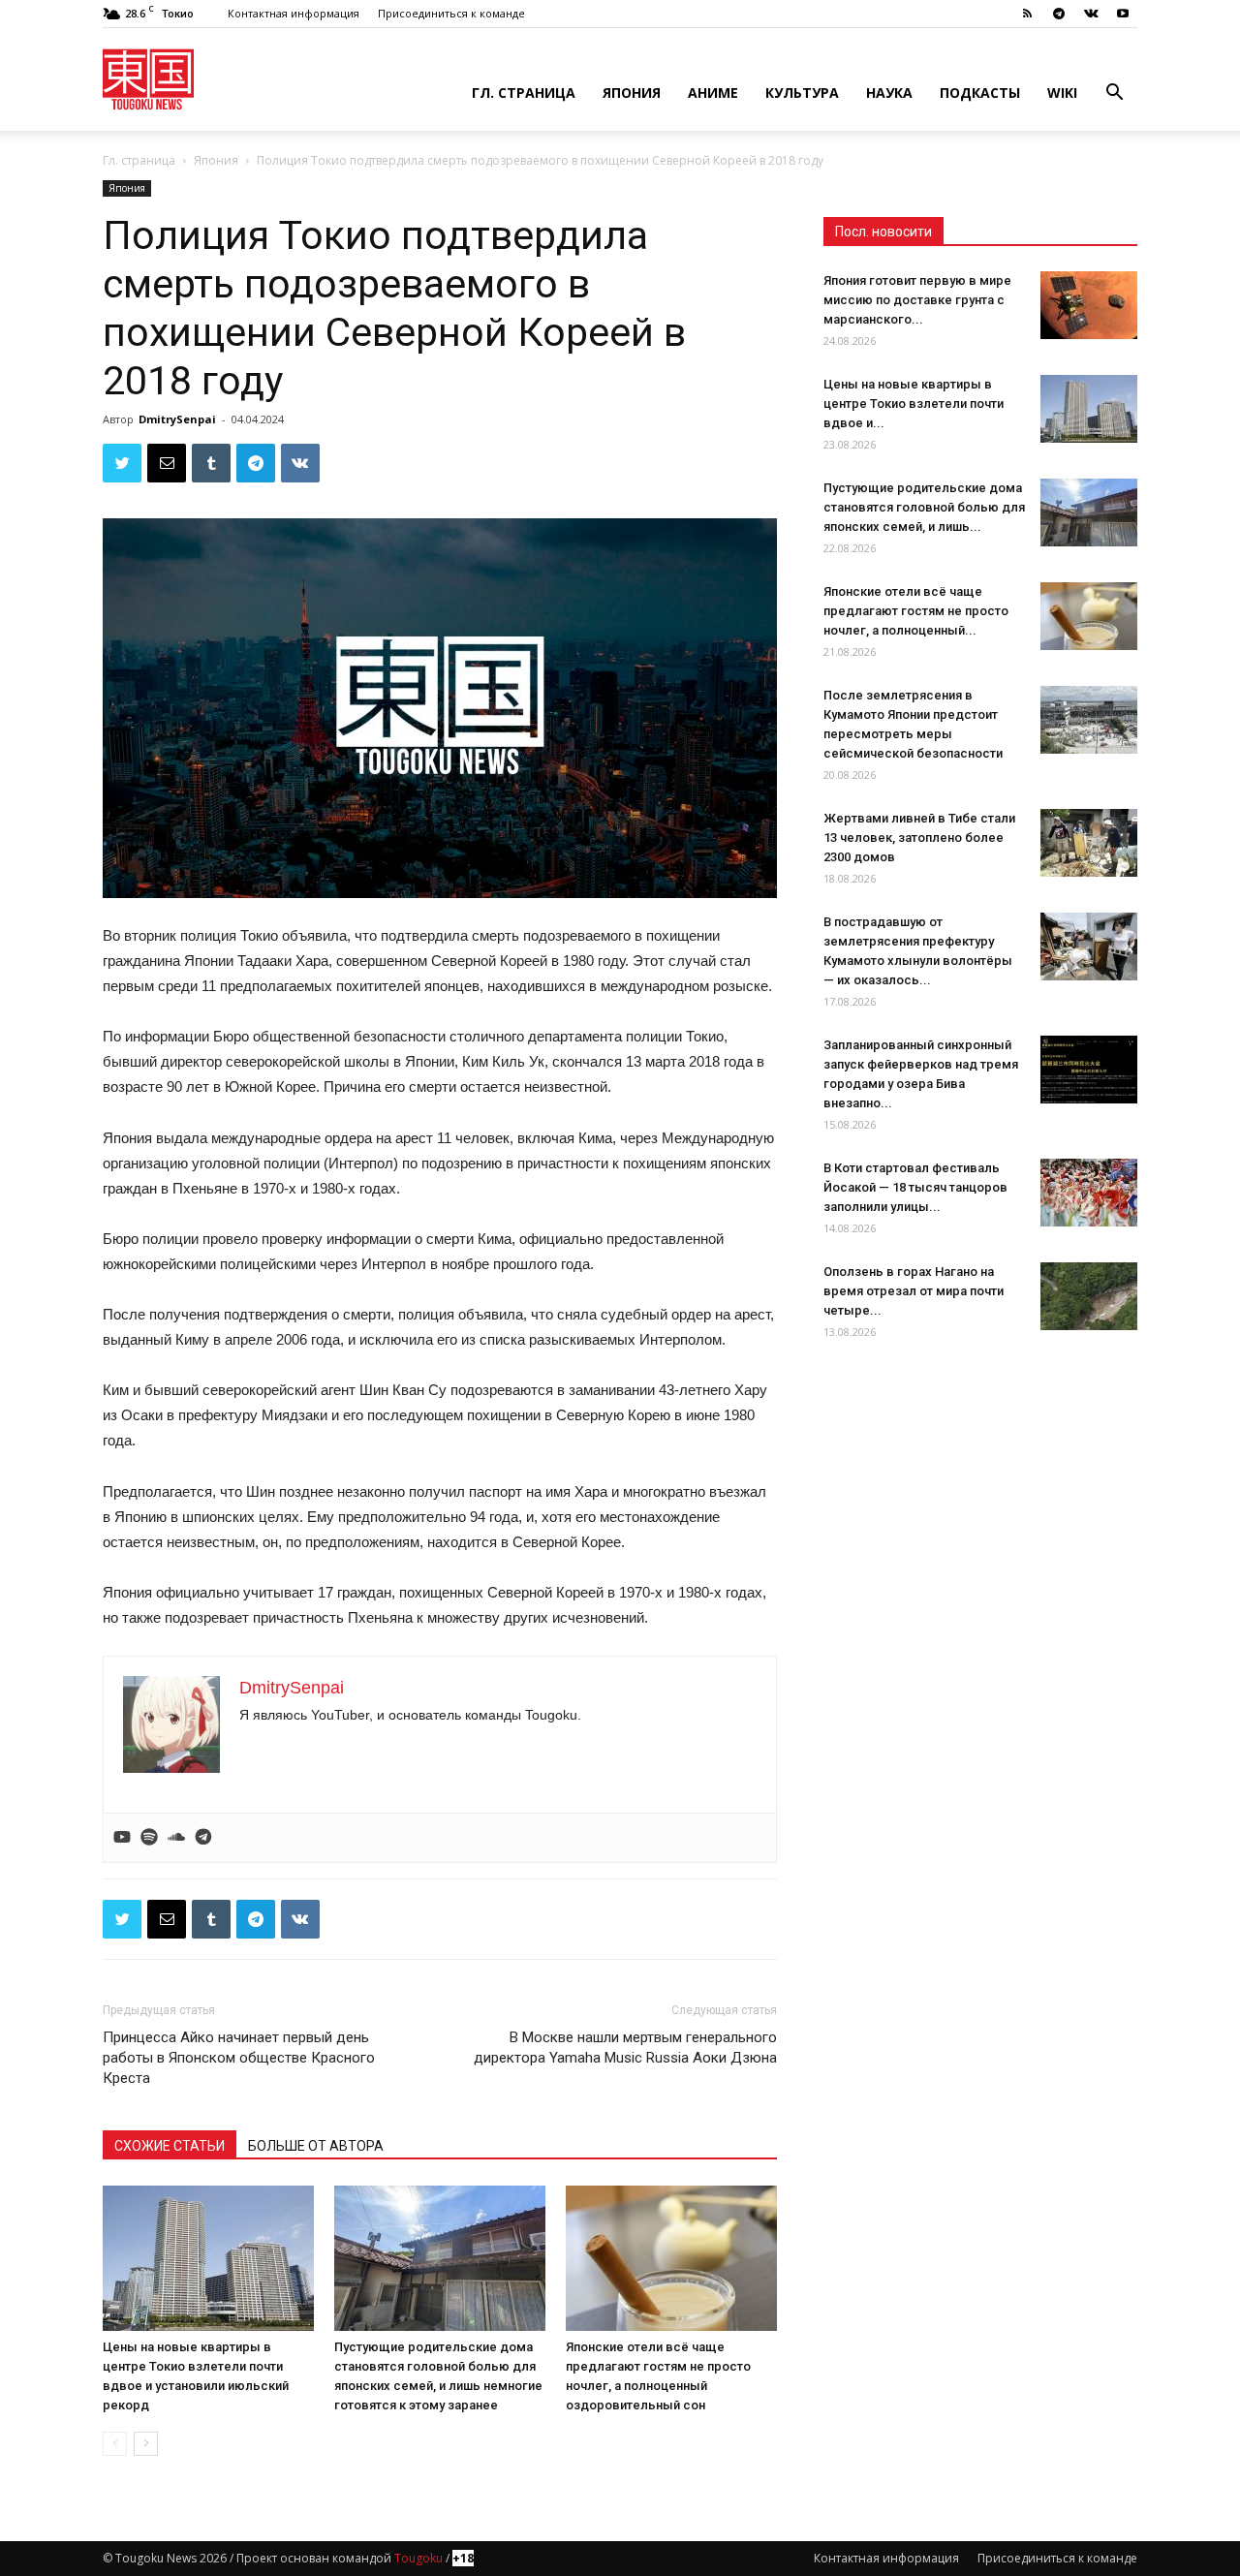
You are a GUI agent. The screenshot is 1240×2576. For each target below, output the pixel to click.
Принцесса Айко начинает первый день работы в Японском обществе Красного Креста (239, 2058)
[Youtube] (1123, 14)
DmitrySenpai (177, 419)
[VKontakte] (1091, 14)
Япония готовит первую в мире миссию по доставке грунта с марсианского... (917, 300)
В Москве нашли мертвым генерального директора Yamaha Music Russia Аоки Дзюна (625, 2048)
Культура (802, 93)
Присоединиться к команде (451, 13)
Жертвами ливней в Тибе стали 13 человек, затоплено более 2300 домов (919, 838)
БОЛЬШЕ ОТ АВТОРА (316, 2146)
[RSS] (1027, 14)
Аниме (713, 93)
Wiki (1062, 93)
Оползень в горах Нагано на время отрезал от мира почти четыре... (914, 1291)
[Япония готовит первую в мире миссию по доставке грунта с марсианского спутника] (1089, 305)
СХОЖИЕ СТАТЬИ (170, 2146)
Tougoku (418, 2558)
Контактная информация (294, 13)
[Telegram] (1059, 14)
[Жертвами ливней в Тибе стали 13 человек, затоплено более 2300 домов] (1089, 843)
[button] (1114, 94)
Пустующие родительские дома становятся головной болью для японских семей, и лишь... (924, 507)
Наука (889, 93)
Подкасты (980, 93)
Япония (632, 93)
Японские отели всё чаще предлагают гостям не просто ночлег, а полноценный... (916, 611)
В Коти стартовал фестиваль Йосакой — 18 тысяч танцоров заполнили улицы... (915, 1187)
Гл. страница (524, 93)
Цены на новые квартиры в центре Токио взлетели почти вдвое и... (914, 403)
